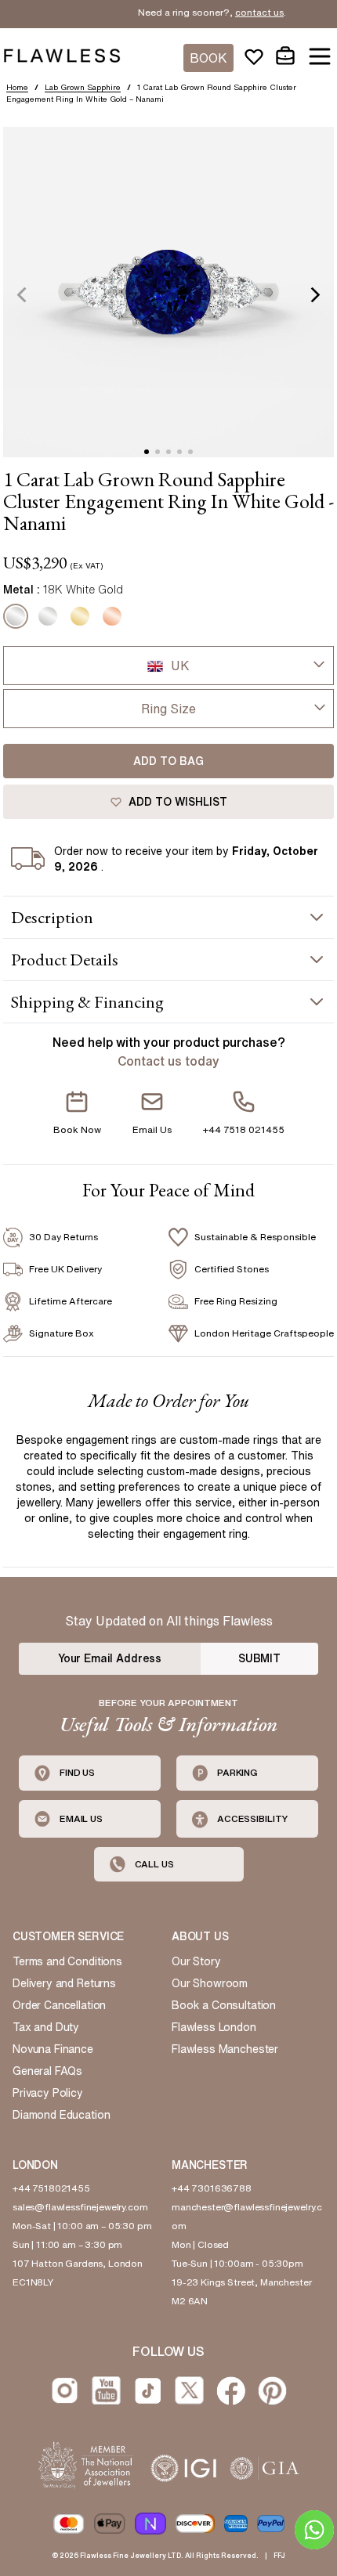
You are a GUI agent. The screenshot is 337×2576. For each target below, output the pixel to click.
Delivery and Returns (64, 1983)
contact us (245, 12)
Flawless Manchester (225, 2049)
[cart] (285, 56)
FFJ (279, 2555)
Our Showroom (210, 1983)
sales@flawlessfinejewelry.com (80, 2207)
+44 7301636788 (212, 2188)
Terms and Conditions (67, 1961)
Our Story (196, 1961)
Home (17, 87)
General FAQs (47, 2071)
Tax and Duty (46, 2027)
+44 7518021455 (51, 2188)
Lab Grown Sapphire (83, 87)
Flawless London (214, 2027)
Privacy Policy (48, 2093)
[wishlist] (254, 56)
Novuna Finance (53, 2049)
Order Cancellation (59, 2005)
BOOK (208, 58)
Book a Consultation (224, 2005)
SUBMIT (259, 1658)
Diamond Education (61, 2115)
